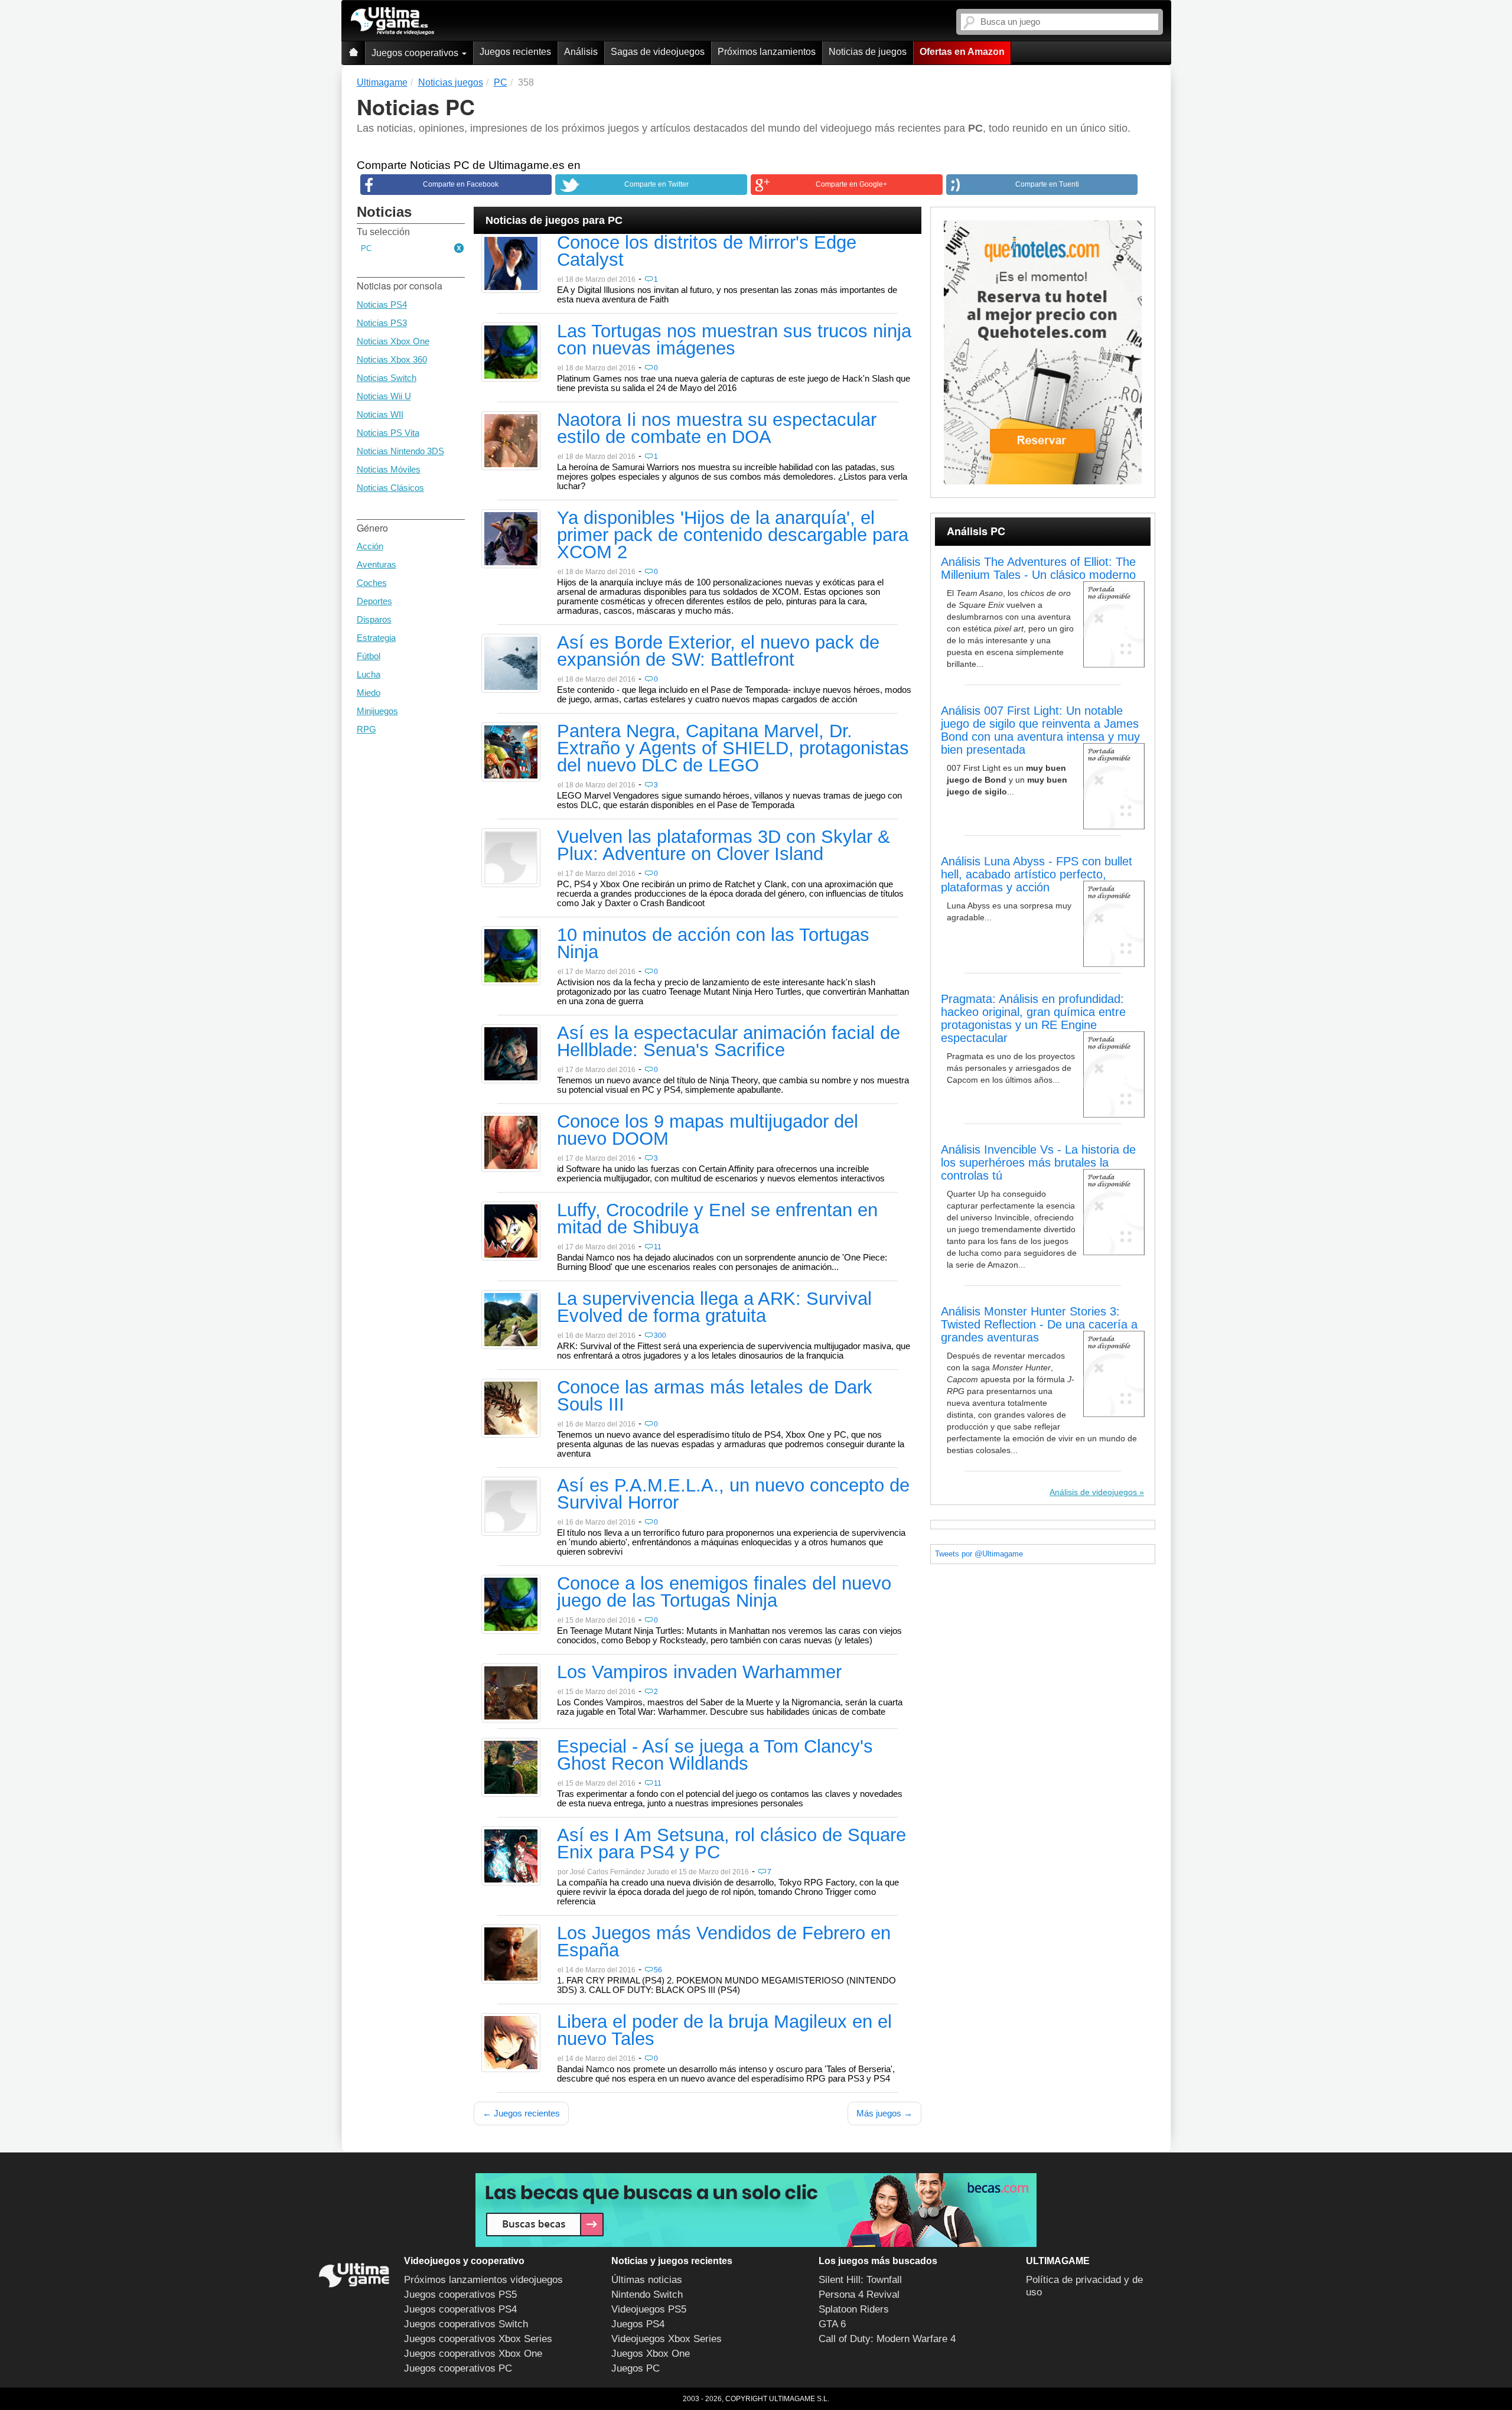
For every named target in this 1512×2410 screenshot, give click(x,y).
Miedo (369, 693)
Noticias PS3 (382, 323)
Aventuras (377, 564)
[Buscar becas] (756, 2210)
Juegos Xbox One (651, 2354)
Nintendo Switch (647, 2295)
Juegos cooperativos (416, 53)
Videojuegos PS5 (649, 2309)
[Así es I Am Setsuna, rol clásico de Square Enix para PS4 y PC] (511, 1855)
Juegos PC (636, 2368)
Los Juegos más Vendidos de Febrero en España (724, 1942)
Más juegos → (884, 2113)
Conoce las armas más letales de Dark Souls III (715, 1397)
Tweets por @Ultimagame (979, 1554)
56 (658, 1970)
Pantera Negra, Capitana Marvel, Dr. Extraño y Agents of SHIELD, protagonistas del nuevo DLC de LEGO (733, 749)
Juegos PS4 (638, 2324)
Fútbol (369, 656)
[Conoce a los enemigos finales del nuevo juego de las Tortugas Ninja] (511, 1604)
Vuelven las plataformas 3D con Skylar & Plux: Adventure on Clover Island (724, 846)
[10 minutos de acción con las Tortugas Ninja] (511, 955)
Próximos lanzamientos (767, 52)
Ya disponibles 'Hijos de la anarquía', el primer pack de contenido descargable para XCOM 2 (733, 536)
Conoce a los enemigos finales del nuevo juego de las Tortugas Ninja (724, 1593)
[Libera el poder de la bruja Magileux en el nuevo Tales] (511, 2042)
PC (366, 248)
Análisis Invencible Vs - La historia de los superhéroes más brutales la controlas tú (1038, 1162)
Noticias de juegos (868, 52)
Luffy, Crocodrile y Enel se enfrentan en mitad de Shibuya (717, 1219)
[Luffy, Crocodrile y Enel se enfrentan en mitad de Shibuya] (511, 1230)
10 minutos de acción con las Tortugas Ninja (713, 944)
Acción (370, 546)
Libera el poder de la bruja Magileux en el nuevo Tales (724, 2031)
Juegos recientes (515, 52)
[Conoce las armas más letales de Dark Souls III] (511, 1408)
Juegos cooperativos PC (458, 2368)
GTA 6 (832, 2324)
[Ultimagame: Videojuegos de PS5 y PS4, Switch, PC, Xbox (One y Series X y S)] (392, 21)
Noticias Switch (387, 378)
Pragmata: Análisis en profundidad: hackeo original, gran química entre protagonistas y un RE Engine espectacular (1033, 1018)
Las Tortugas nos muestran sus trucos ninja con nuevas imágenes (734, 341)
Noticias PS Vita (388, 433)
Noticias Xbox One (393, 341)
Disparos (374, 619)
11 (658, 1247)
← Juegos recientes (521, 2113)
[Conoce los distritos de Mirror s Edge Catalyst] (511, 263)
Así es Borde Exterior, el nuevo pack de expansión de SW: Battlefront (718, 652)
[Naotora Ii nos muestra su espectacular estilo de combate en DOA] (511, 440)
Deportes (374, 601)
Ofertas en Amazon (962, 52)
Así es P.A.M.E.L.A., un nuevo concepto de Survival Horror (733, 1495)
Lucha (369, 674)
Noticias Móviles (389, 469)
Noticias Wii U (384, 396)
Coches (372, 583)
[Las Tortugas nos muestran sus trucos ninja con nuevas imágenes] (511, 351)
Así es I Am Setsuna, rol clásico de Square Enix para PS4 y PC (731, 1844)
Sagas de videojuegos (658, 52)
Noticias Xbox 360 (392, 359)
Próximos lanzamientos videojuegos (483, 2280)
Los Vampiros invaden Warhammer (699, 1673)
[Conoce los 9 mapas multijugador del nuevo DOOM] (511, 1142)
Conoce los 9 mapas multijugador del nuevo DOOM (708, 1131)
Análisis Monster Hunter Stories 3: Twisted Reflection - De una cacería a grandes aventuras (1039, 1324)
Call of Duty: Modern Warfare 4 (887, 2339)
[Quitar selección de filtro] (460, 249)
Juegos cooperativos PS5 (460, 2295)
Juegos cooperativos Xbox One (473, 2354)
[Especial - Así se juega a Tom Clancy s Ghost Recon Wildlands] (511, 1767)
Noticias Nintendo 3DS (400, 451)
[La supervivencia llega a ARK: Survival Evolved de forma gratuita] (511, 1319)
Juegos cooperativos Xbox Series (478, 2339)
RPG (366, 729)
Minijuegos (377, 711)
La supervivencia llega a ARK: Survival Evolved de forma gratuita (714, 1308)
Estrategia (376, 638)
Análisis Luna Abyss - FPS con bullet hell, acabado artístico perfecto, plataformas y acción (1037, 874)
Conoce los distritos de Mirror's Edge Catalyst (707, 252)
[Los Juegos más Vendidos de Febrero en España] (511, 1953)
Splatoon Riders (854, 2309)
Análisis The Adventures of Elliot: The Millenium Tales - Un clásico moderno (1038, 568)
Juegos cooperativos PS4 (460, 2309)
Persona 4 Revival (859, 2295)
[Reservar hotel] (1043, 352)
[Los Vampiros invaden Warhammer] (511, 1692)
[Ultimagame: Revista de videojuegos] (353, 53)
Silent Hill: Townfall (860, 2280)
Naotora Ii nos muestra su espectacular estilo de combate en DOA (717, 429)
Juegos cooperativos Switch (466, 2324)
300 (660, 1336)
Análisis (581, 52)
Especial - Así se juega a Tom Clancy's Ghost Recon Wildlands (715, 1756)
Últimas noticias (647, 2280)
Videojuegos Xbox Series (667, 2339)
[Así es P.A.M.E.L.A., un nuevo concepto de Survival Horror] (511, 1506)
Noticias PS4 (382, 304)
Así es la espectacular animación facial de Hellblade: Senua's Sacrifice (729, 1042)
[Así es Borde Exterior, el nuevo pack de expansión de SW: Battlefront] (511, 663)
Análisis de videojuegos (1093, 1492)
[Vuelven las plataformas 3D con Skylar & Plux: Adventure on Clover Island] (511, 857)
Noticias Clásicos (390, 488)
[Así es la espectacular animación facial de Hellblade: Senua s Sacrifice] (511, 1053)
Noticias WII (380, 414)
